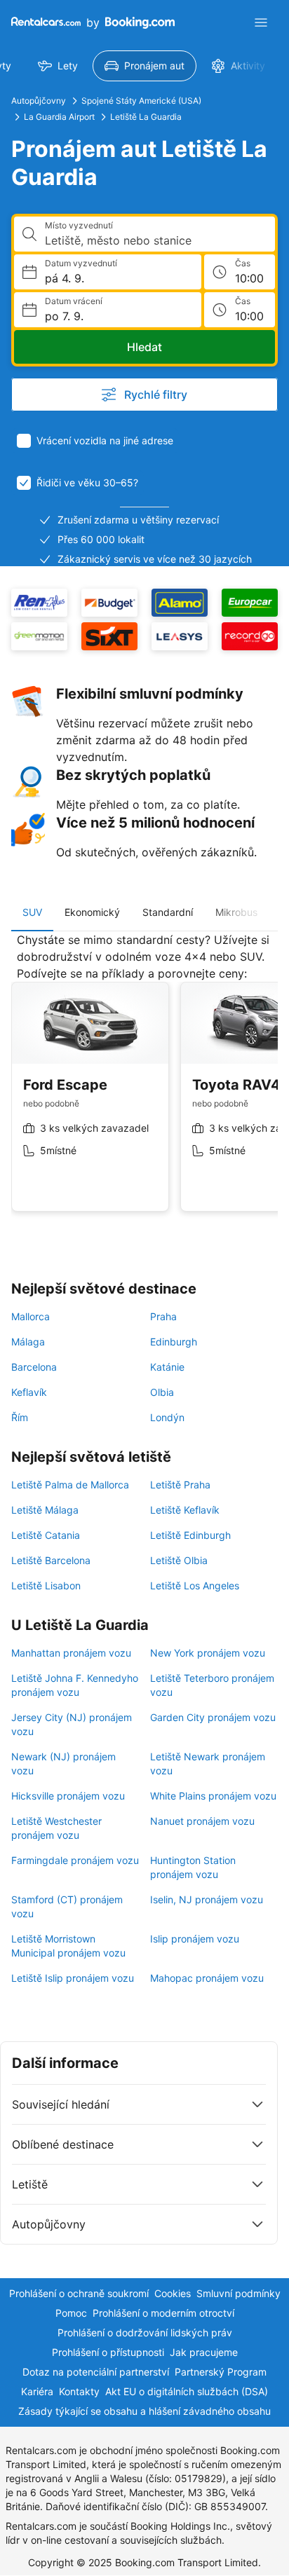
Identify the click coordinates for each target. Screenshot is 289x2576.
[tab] (32, 912)
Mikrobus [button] (236, 912)
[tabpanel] (144, 1083)
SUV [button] (32, 912)
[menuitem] (58, 66)
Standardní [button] (168, 912)
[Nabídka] (261, 22)
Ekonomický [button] (92, 912)
